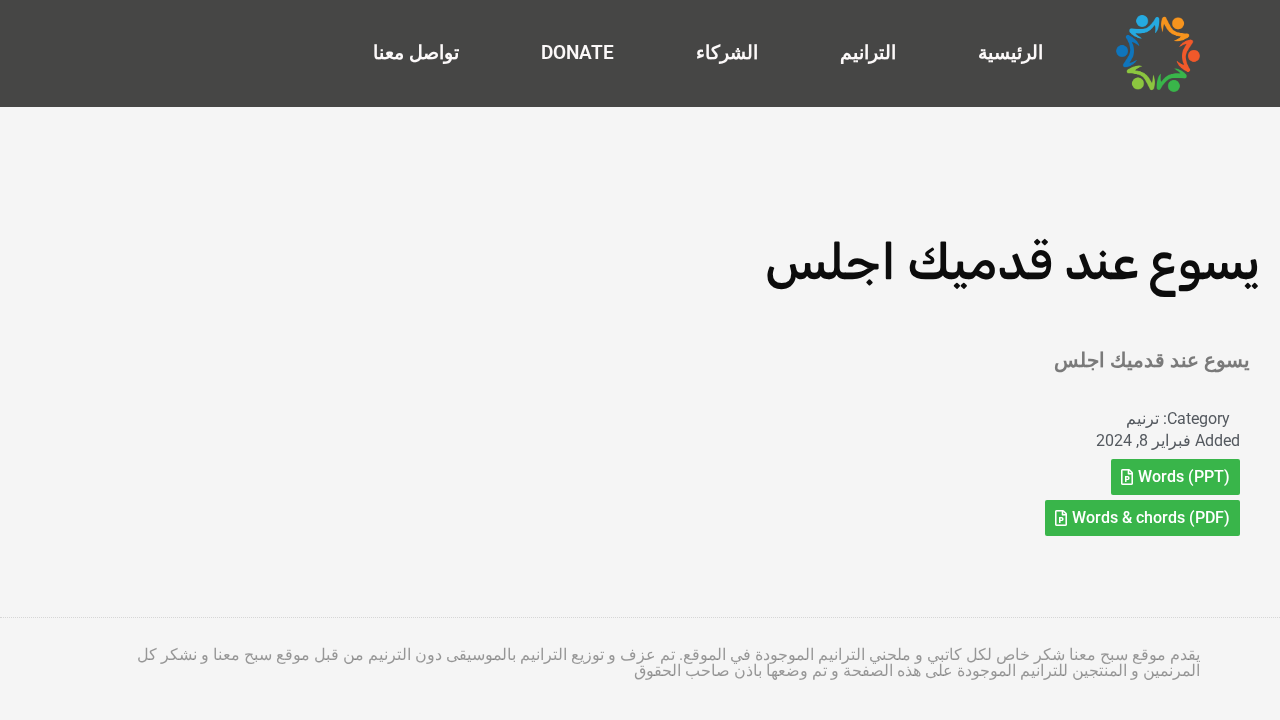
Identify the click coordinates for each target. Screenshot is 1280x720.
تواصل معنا (416, 52)
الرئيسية (1010, 52)
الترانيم (868, 52)
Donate (577, 52)
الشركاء (727, 52)
